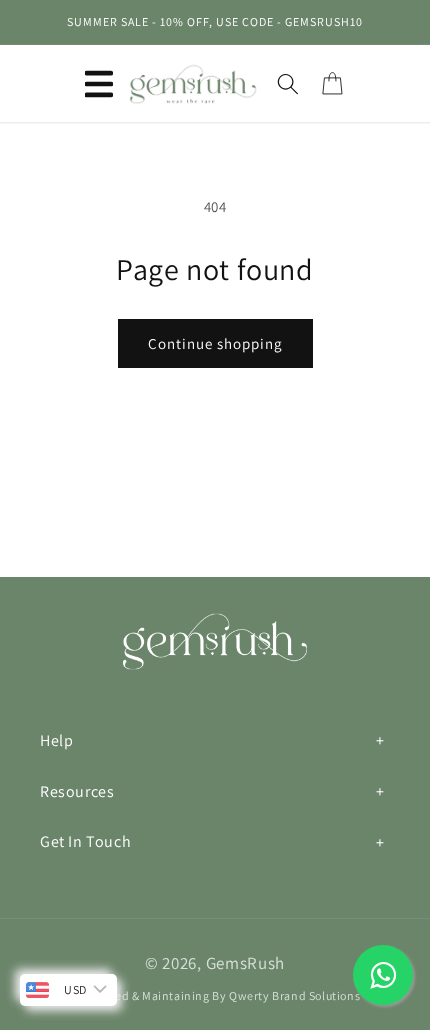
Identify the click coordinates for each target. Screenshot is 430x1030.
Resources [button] (77, 791)
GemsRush (246, 963)
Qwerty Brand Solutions (294, 995)
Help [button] (56, 740)
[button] (99, 84)
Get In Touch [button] (85, 841)
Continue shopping (215, 343)
